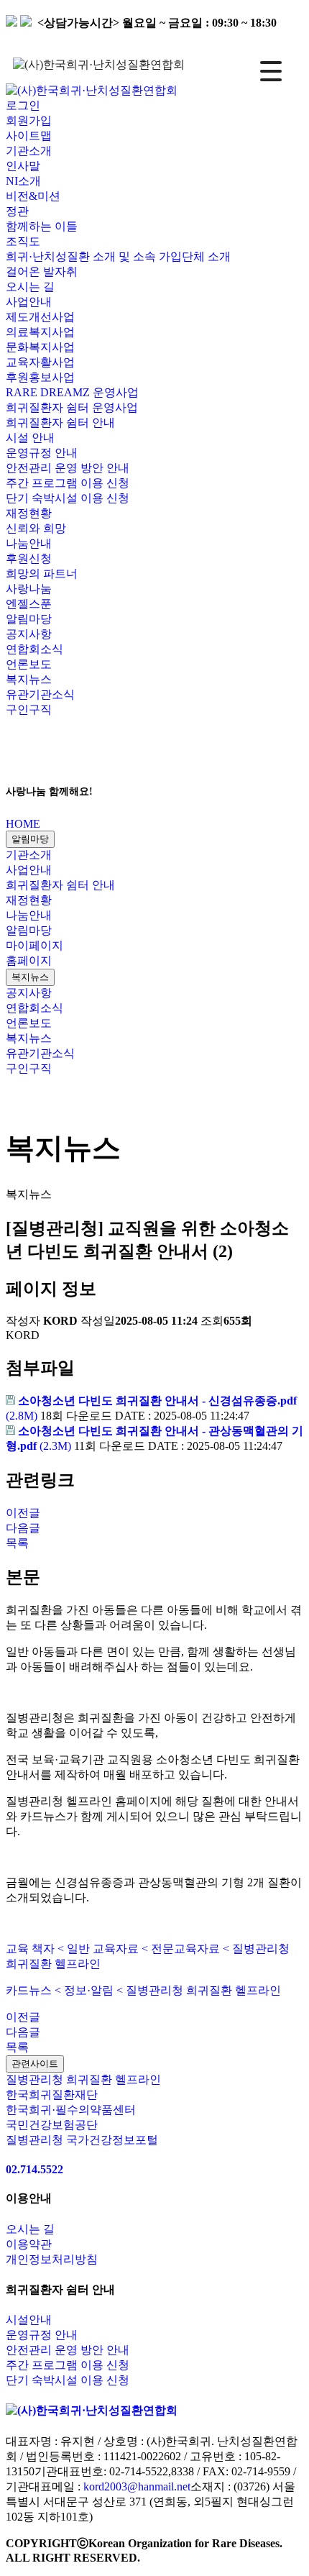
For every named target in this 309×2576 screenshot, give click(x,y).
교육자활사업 (40, 362)
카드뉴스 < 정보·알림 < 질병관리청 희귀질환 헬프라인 (143, 1990)
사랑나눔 (29, 589)
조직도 (23, 241)
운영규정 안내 (42, 453)
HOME (23, 824)
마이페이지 (34, 945)
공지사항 (29, 634)
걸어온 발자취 (42, 271)
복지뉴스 (29, 679)
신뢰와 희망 (36, 528)
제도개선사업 (40, 317)
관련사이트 (35, 2064)
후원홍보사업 (40, 377)
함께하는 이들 (42, 226)
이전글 (23, 1513)
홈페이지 (29, 960)
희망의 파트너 (42, 574)
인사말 (23, 166)
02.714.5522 (34, 2169)
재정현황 (29, 900)
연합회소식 (34, 649)
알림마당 (30, 839)
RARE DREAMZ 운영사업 (72, 392)
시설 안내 (30, 438)
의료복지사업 (40, 332)
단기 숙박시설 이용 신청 (68, 498)
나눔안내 (29, 915)
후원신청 (29, 558)
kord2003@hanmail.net (137, 2486)
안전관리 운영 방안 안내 (68, 468)
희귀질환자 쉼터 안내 (60, 885)
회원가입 (29, 120)
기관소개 (29, 855)
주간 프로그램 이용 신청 (68, 483)
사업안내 (29, 870)
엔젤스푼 (29, 604)
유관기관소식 (40, 694)
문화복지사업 (40, 347)
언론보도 (29, 664)
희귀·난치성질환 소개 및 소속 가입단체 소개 (118, 256)
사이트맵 (29, 136)
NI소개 (23, 181)
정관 (17, 211)
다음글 (23, 1528)
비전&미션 (33, 196)
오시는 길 (30, 287)
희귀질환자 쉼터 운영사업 (72, 407)
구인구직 (29, 709)
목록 (17, 1543)
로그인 (23, 105)
